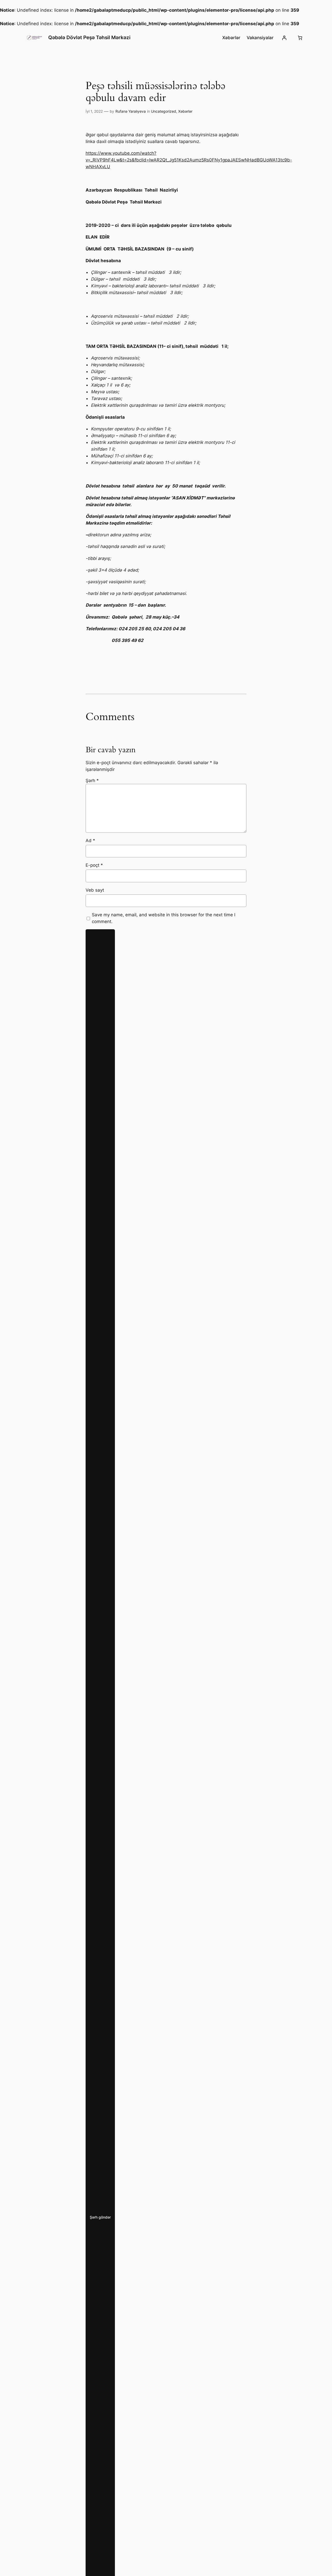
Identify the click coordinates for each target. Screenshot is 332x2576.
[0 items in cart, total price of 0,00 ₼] (300, 38)
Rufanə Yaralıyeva (131, 111)
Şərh (92, 781)
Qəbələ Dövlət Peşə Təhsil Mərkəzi (89, 37)
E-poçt (94, 865)
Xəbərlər (185, 111)
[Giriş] (284, 38)
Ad (90, 840)
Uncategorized (164, 111)
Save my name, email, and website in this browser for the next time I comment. (164, 918)
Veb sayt (95, 890)
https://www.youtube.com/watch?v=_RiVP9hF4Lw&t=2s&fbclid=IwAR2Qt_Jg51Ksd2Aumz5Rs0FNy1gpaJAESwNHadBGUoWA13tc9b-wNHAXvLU (189, 160)
